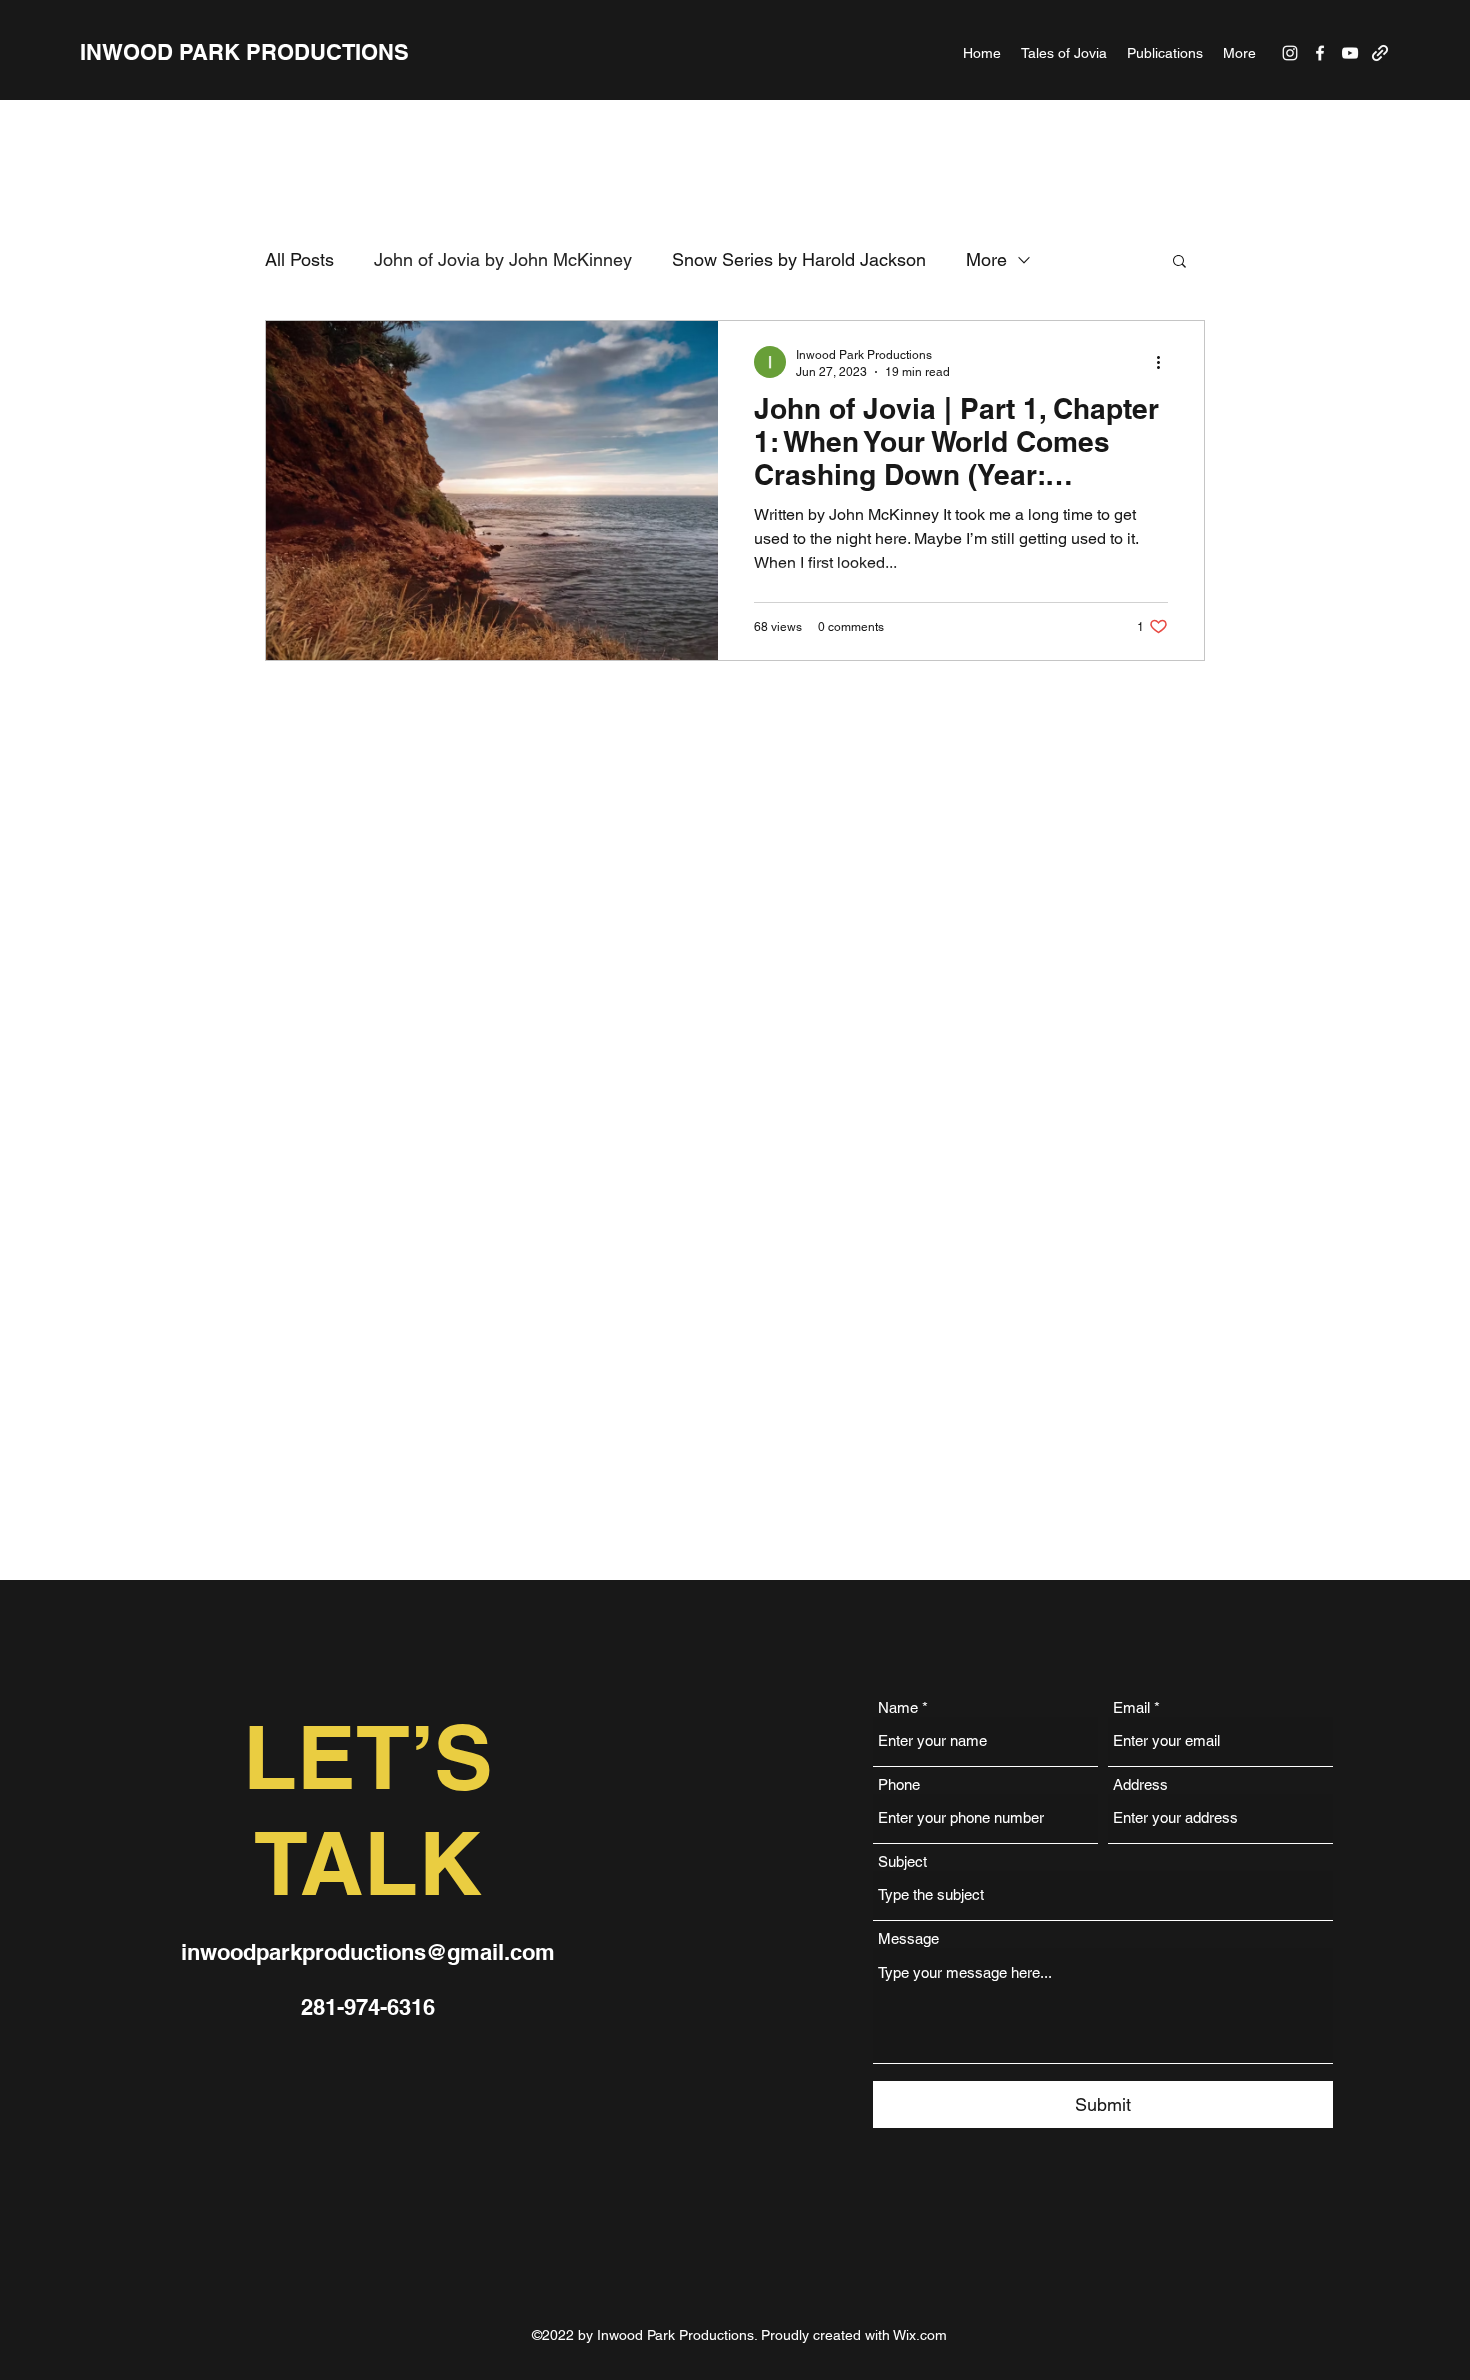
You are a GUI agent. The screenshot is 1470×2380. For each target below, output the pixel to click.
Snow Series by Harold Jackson (799, 259)
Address (1140, 1784)
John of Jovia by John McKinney (503, 259)
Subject (902, 1861)
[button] (1179, 262)
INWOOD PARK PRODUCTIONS (244, 52)
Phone (899, 1784)
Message (908, 1938)
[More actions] (1165, 362)
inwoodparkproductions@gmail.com (368, 1952)
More (986, 259)
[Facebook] (1320, 53)
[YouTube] (1350, 53)
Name (898, 1707)
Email (1131, 1707)
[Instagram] (1290, 53)
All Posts (299, 259)
